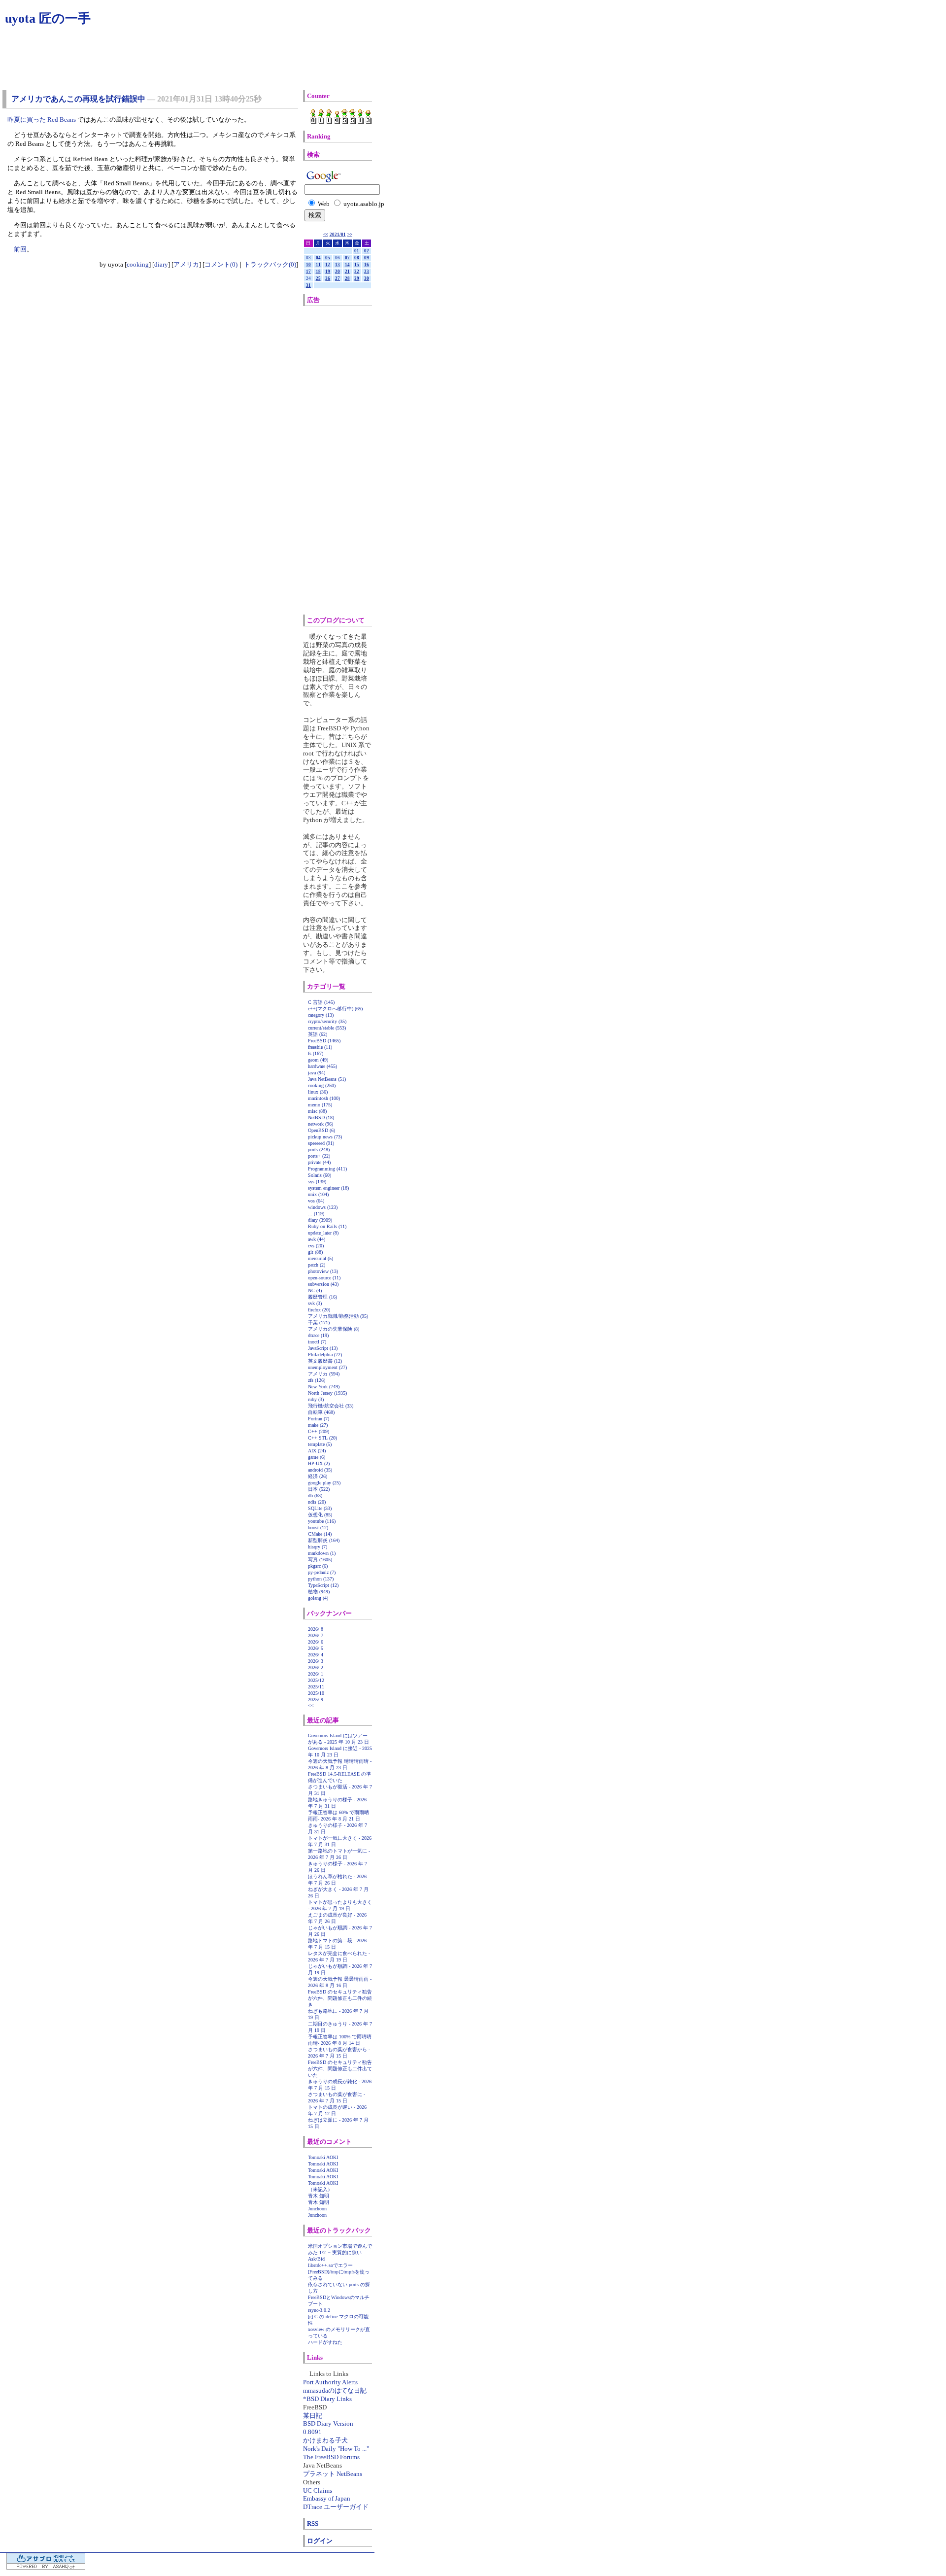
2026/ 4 (316, 1655)
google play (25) (324, 1483)
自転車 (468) (321, 1412)
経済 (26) (318, 1476)
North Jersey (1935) (327, 1393)
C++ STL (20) (322, 1438)
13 (338, 265)
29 (357, 278)
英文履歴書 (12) (325, 1361)
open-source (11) (324, 1278)
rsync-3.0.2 (319, 2310)
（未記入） (320, 2189)
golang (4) (318, 1598)
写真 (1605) (320, 1560)
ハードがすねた (325, 2342)
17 (308, 272)
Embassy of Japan (327, 2498)
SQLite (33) (320, 1508)
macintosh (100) (324, 1098)
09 (367, 258)
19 (328, 272)
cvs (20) (316, 1246)
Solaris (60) (320, 1175)
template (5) (320, 1444)
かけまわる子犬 (325, 2440)
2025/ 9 (316, 1700)
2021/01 (338, 235)
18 (318, 272)
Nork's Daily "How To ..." (336, 2449)
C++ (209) (319, 1431)
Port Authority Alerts (330, 2382)
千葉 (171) (319, 1322)
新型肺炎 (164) (324, 1540)
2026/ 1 (316, 1674)
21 (347, 272)
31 (308, 285)
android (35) (320, 1470)
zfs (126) (317, 1380)
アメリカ (186, 264)
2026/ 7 (316, 1635)
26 (328, 278)
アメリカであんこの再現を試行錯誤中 (78, 99)
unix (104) (318, 1194)
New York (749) (324, 1387)
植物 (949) (319, 1592)
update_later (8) (323, 1233)
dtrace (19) (318, 1335)
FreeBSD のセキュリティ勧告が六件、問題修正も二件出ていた (340, 2069)
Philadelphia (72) (325, 1355)
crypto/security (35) (327, 1021)
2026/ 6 (316, 1642)
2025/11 (316, 1687)
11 (318, 265)
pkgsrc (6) (318, 1566)
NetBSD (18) (321, 1117)
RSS (313, 2524)
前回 (20, 249)
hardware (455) (322, 1066)
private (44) (319, 1162)
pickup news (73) (325, 1137)
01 (357, 251)
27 (338, 278)
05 (328, 258)
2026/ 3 (316, 1661)
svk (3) (315, 1303)
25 (318, 278)
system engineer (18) (328, 1188)
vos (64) (316, 1201)
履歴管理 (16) (322, 1297)
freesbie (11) (320, 1047)
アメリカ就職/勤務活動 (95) (338, 1316)
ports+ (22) (319, 1156)
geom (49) (318, 1060)
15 (357, 265)
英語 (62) (318, 1034)
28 (347, 278)
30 (367, 278)
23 (367, 272)
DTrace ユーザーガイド (336, 2507)
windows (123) (323, 1207)
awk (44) (317, 1239)
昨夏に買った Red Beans (42, 120)
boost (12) (318, 1528)
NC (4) (315, 1290)
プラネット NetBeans (333, 2474)
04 (318, 258)
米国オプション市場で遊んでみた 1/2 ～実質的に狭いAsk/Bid (340, 2252)
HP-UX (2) (319, 1463)
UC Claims (318, 2490)
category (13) (321, 1015)
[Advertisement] (349, 460)
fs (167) (316, 1053)
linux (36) (318, 1092)
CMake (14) (320, 1534)
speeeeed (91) (321, 1143)
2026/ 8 (316, 1629)
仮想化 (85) (320, 1515)
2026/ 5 (316, 1648)
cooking (138, 264)
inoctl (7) (317, 1342)
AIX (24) (317, 1451)
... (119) (316, 1214)
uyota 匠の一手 (48, 18)
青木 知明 (319, 2196)
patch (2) (317, 1265)
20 (338, 272)
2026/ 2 (316, 1667)
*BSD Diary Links (327, 2399)
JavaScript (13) (323, 1348)
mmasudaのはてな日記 (335, 2390)
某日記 (313, 2416)
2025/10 (316, 1693)
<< (326, 235)
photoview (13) (323, 1271)
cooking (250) (322, 1085)
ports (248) (319, 1150)
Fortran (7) (319, 1419)
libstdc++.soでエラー (330, 2265)
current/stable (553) (327, 1028)
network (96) (321, 1124)
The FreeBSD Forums (331, 2457)
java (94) (317, 1073)
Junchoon (317, 2209)
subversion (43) (323, 1284)
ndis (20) (317, 1502)
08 (357, 258)
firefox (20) (319, 1310)
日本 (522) (319, 1489)
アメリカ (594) (324, 1374)
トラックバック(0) (270, 264)
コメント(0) (221, 264)
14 (347, 265)
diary (161, 264)
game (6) (317, 1457)
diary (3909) (320, 1220)
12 (328, 265)
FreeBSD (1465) (324, 1041)
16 (367, 265)
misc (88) (317, 1111)
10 (308, 265)
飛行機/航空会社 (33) (331, 1406)
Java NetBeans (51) (327, 1079)
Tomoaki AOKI (323, 2157)
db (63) (315, 1495)
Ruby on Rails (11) (327, 1226)
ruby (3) (316, 1399)
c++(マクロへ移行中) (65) (335, 1009)
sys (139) (317, 1182)
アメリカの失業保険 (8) (334, 1329)
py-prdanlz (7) (322, 1572)
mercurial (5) (321, 1258)
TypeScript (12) (323, 1585)
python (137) (321, 1579)
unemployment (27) (327, 1367)
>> (350, 235)
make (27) (318, 1425)
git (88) (315, 1252)
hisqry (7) (318, 1547)
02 (367, 251)
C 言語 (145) (321, 1002)
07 (347, 258)
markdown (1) (322, 1553)
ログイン (320, 2541)
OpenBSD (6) (321, 1130)
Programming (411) (327, 1169)
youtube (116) (322, 1521)
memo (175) (320, 1105)
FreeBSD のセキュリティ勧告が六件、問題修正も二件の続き (340, 1998)
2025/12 (316, 1680)
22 (357, 272)
